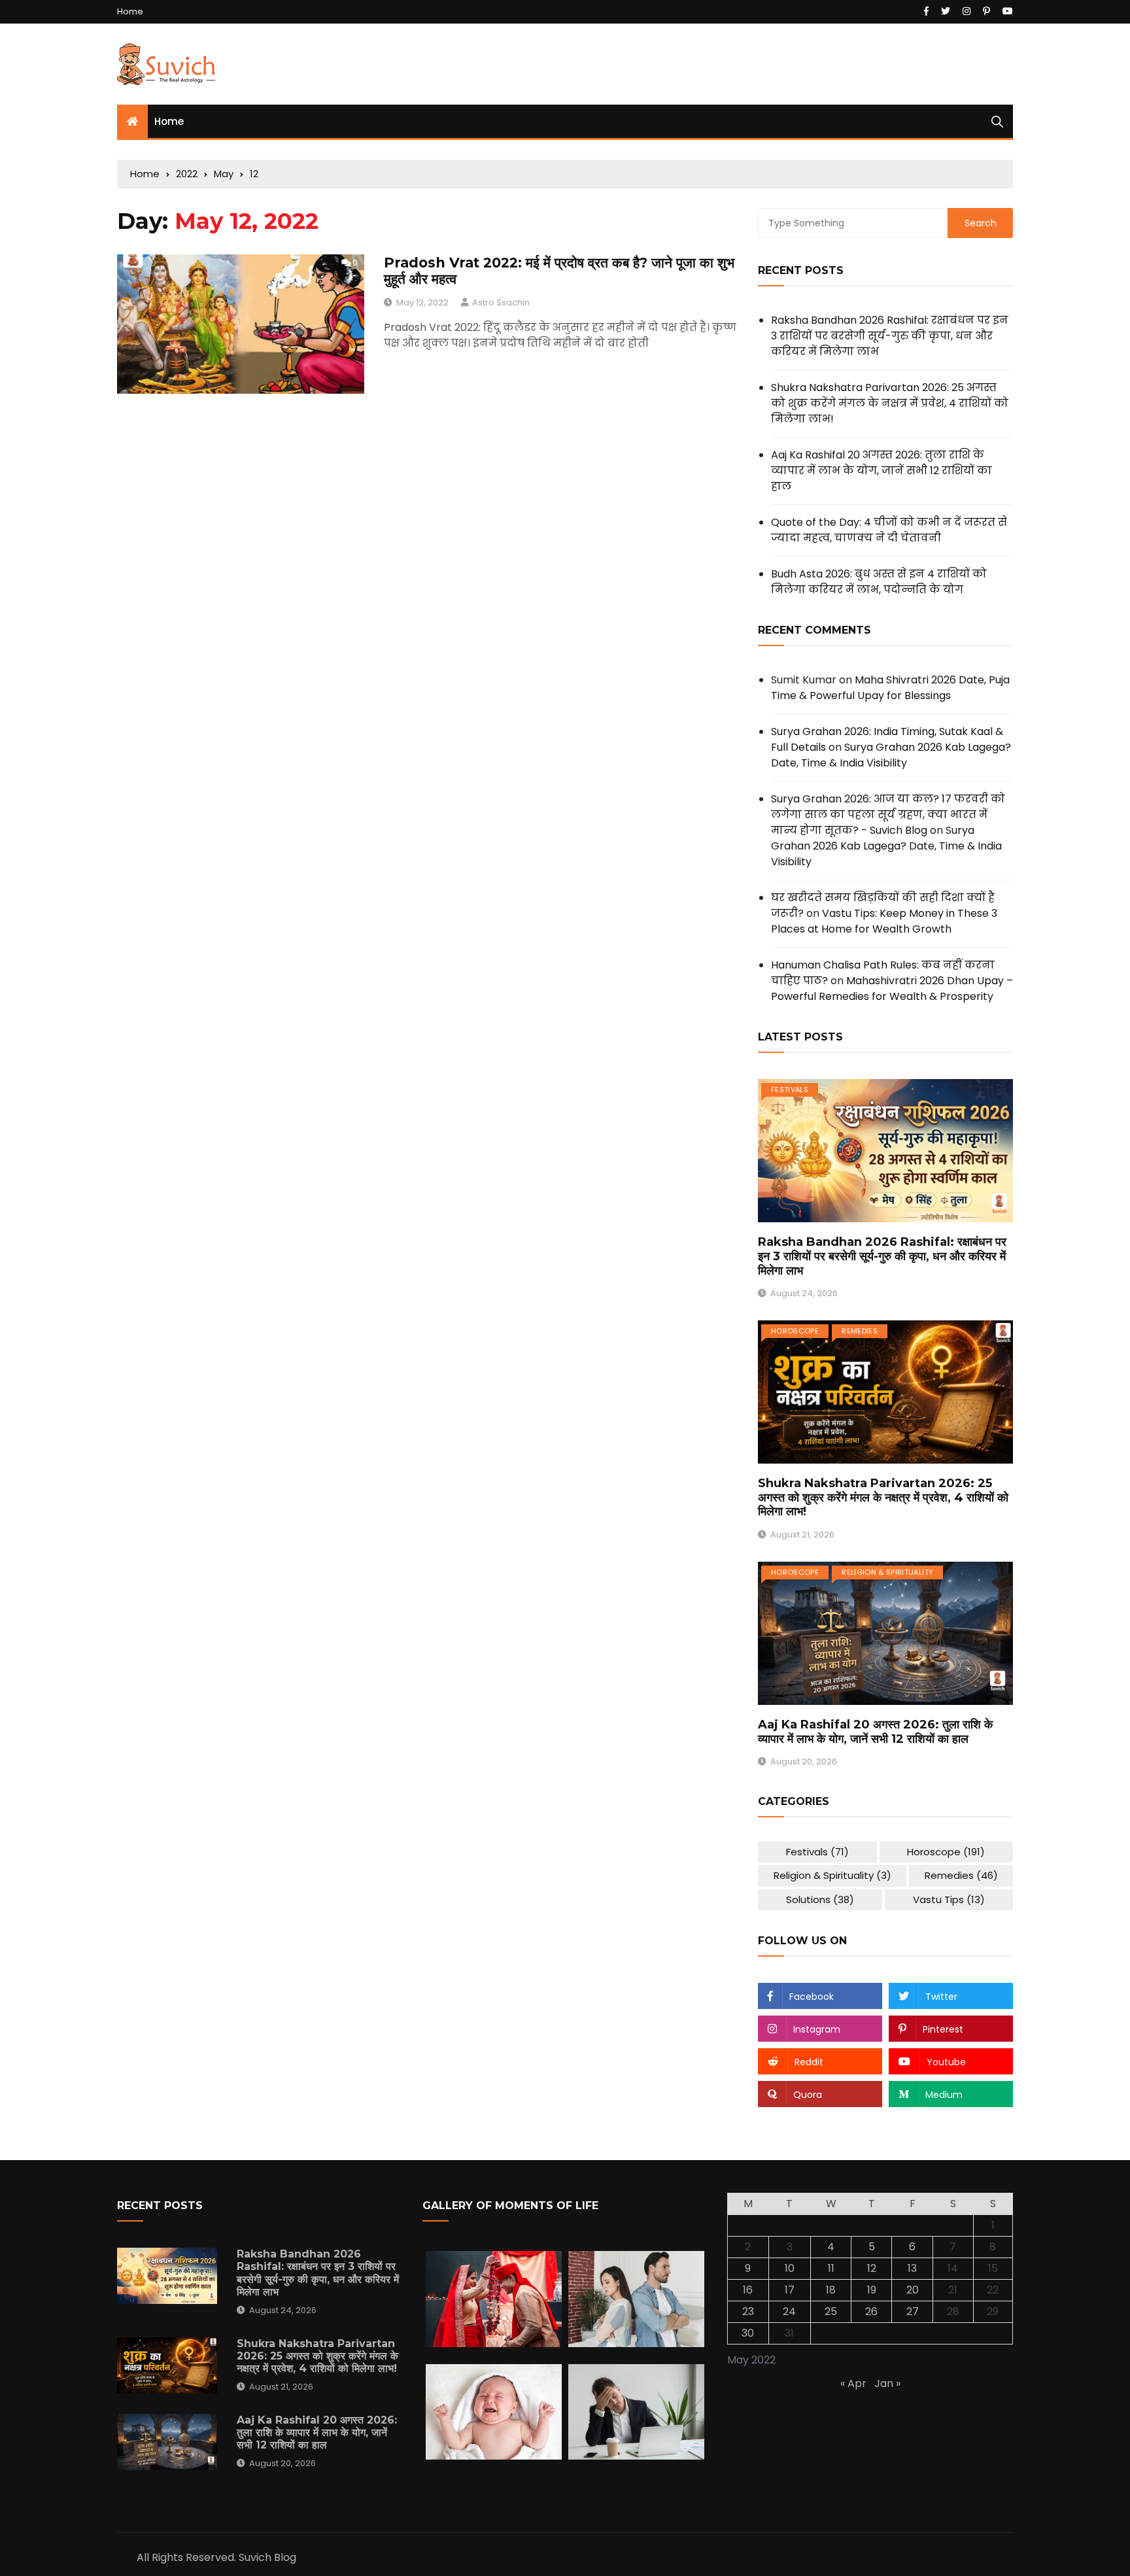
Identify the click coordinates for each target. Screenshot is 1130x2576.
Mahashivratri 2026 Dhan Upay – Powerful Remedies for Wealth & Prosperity (892, 988)
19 (872, 2290)
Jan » (887, 2383)
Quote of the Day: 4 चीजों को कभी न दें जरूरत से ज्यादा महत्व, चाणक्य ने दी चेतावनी (889, 530)
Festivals (790, 1090)
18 (831, 2290)
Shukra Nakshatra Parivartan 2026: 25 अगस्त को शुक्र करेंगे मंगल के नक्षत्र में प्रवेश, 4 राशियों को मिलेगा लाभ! (890, 403)
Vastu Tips (949, 1899)
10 (790, 2268)
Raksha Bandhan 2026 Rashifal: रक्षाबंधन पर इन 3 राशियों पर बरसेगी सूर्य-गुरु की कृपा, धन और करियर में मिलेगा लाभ (890, 336)
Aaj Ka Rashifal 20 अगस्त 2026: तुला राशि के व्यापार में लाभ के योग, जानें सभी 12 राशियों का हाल (882, 471)
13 (912, 2268)
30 (748, 2333)
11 (831, 2268)
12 (872, 2268)
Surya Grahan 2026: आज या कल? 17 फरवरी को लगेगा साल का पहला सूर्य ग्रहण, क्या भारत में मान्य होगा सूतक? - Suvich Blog (888, 815)
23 (748, 2311)
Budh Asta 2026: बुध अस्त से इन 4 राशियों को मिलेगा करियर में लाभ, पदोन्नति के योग (879, 582)
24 (789, 2311)
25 (831, 2311)
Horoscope (795, 1331)
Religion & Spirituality (887, 1572)
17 (790, 2290)
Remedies (860, 1331)
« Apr (853, 2383)
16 (748, 2290)
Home (130, 11)
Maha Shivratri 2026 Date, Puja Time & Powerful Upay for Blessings (890, 688)
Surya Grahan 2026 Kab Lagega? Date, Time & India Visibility (891, 755)
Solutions (820, 1899)
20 (913, 2290)
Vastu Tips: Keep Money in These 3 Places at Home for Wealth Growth (884, 921)
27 (913, 2311)
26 (871, 2311)
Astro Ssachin (501, 302)
